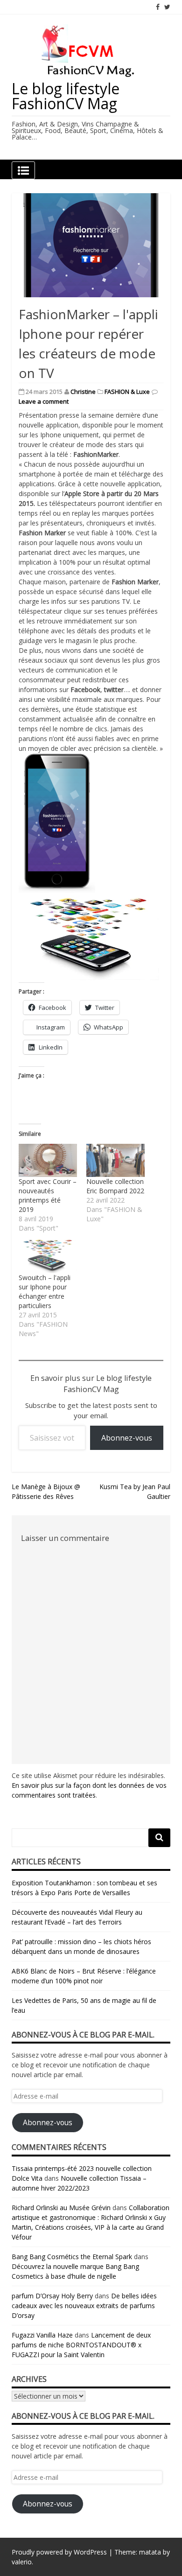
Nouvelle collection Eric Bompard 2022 (115, 1186)
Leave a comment (44, 401)
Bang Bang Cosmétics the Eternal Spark (72, 2257)
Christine (83, 392)
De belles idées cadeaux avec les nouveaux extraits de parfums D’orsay (84, 2306)
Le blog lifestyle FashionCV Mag (66, 96)
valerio (22, 2562)
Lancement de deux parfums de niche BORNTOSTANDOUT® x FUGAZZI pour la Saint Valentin (81, 2345)
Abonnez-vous (127, 1438)
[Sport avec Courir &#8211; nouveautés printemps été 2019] (48, 1160)
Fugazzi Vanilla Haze (42, 2335)
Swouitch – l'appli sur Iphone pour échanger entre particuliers (45, 1291)
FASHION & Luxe (127, 392)
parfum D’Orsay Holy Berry (52, 2296)
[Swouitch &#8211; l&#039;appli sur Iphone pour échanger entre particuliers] (48, 1256)
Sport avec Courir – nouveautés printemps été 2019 (48, 1195)
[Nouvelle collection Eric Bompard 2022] (115, 1160)
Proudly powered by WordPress (59, 2552)
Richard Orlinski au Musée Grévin (61, 2208)
